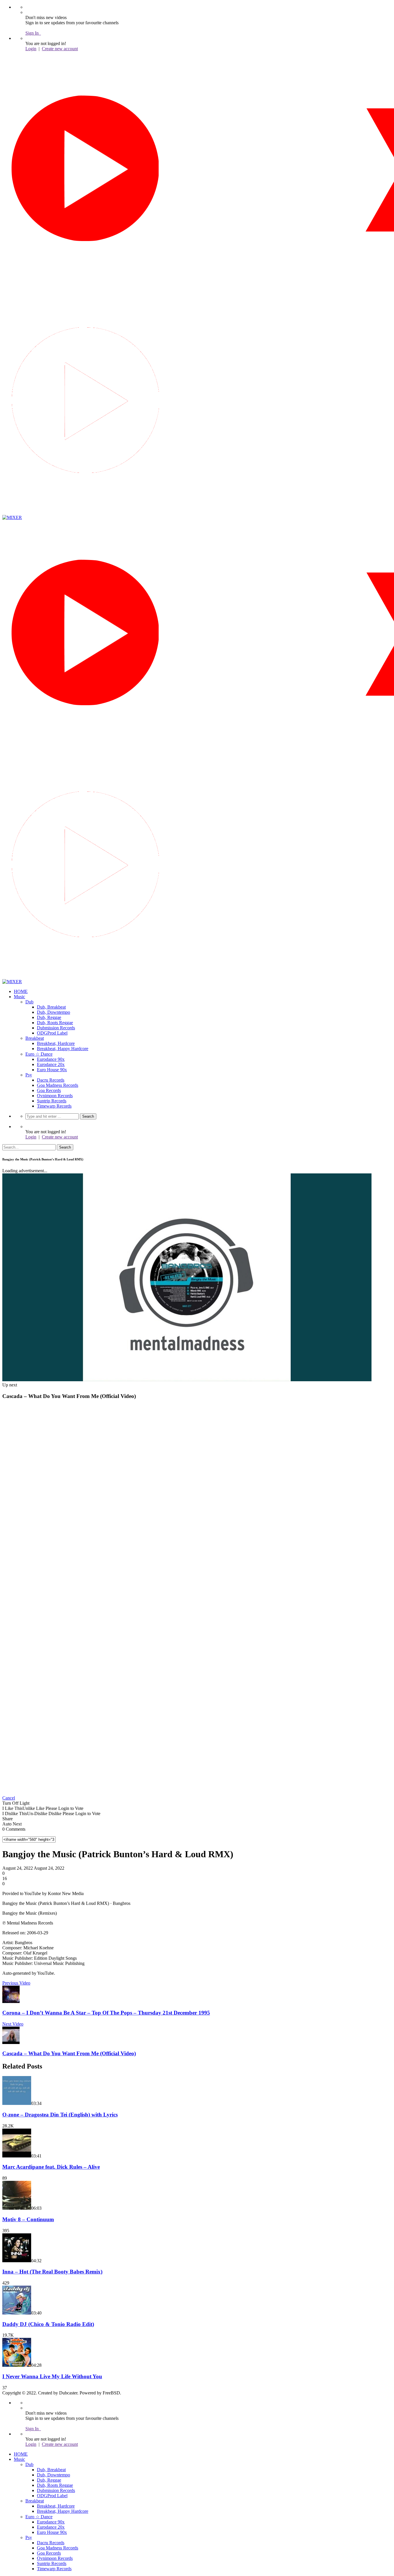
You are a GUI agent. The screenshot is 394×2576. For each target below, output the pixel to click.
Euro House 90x (52, 1070)
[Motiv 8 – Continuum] (17, 2208)
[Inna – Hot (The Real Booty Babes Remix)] (17, 2261)
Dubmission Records (56, 1028)
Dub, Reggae (49, 1017)
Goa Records (49, 1090)
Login (31, 49)
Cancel (9, 1798)
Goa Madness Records (58, 1085)
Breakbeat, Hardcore (56, 1043)
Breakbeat (35, 1038)
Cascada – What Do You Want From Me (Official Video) (69, 2053)
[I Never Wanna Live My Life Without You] (17, 2365)
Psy (29, 1075)
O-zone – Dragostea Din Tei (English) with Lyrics (60, 2115)
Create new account (60, 49)
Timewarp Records (54, 1106)
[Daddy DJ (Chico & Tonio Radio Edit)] (17, 2313)
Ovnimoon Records (55, 1096)
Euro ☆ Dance (39, 1054)
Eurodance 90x (51, 1059)
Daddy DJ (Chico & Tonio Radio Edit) (48, 2324)
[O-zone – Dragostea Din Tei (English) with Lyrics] (17, 2103)
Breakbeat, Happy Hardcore (63, 1049)
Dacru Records (51, 1080)
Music (19, 997)
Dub (29, 1002)
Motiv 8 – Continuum (28, 2219)
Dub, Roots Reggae (55, 1023)
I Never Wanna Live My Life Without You (52, 2376)
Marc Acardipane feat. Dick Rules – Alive (51, 2167)
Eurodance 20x (51, 1064)
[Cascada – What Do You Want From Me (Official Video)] (11, 2042)
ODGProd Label (52, 1033)
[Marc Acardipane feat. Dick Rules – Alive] (17, 2156)
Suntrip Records (52, 1101)
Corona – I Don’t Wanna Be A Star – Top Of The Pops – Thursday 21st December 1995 (106, 2013)
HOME (21, 991)
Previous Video (16, 1983)
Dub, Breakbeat (51, 1007)
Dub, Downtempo (54, 1012)
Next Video (13, 2024)
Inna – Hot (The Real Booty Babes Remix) (52, 2272)
